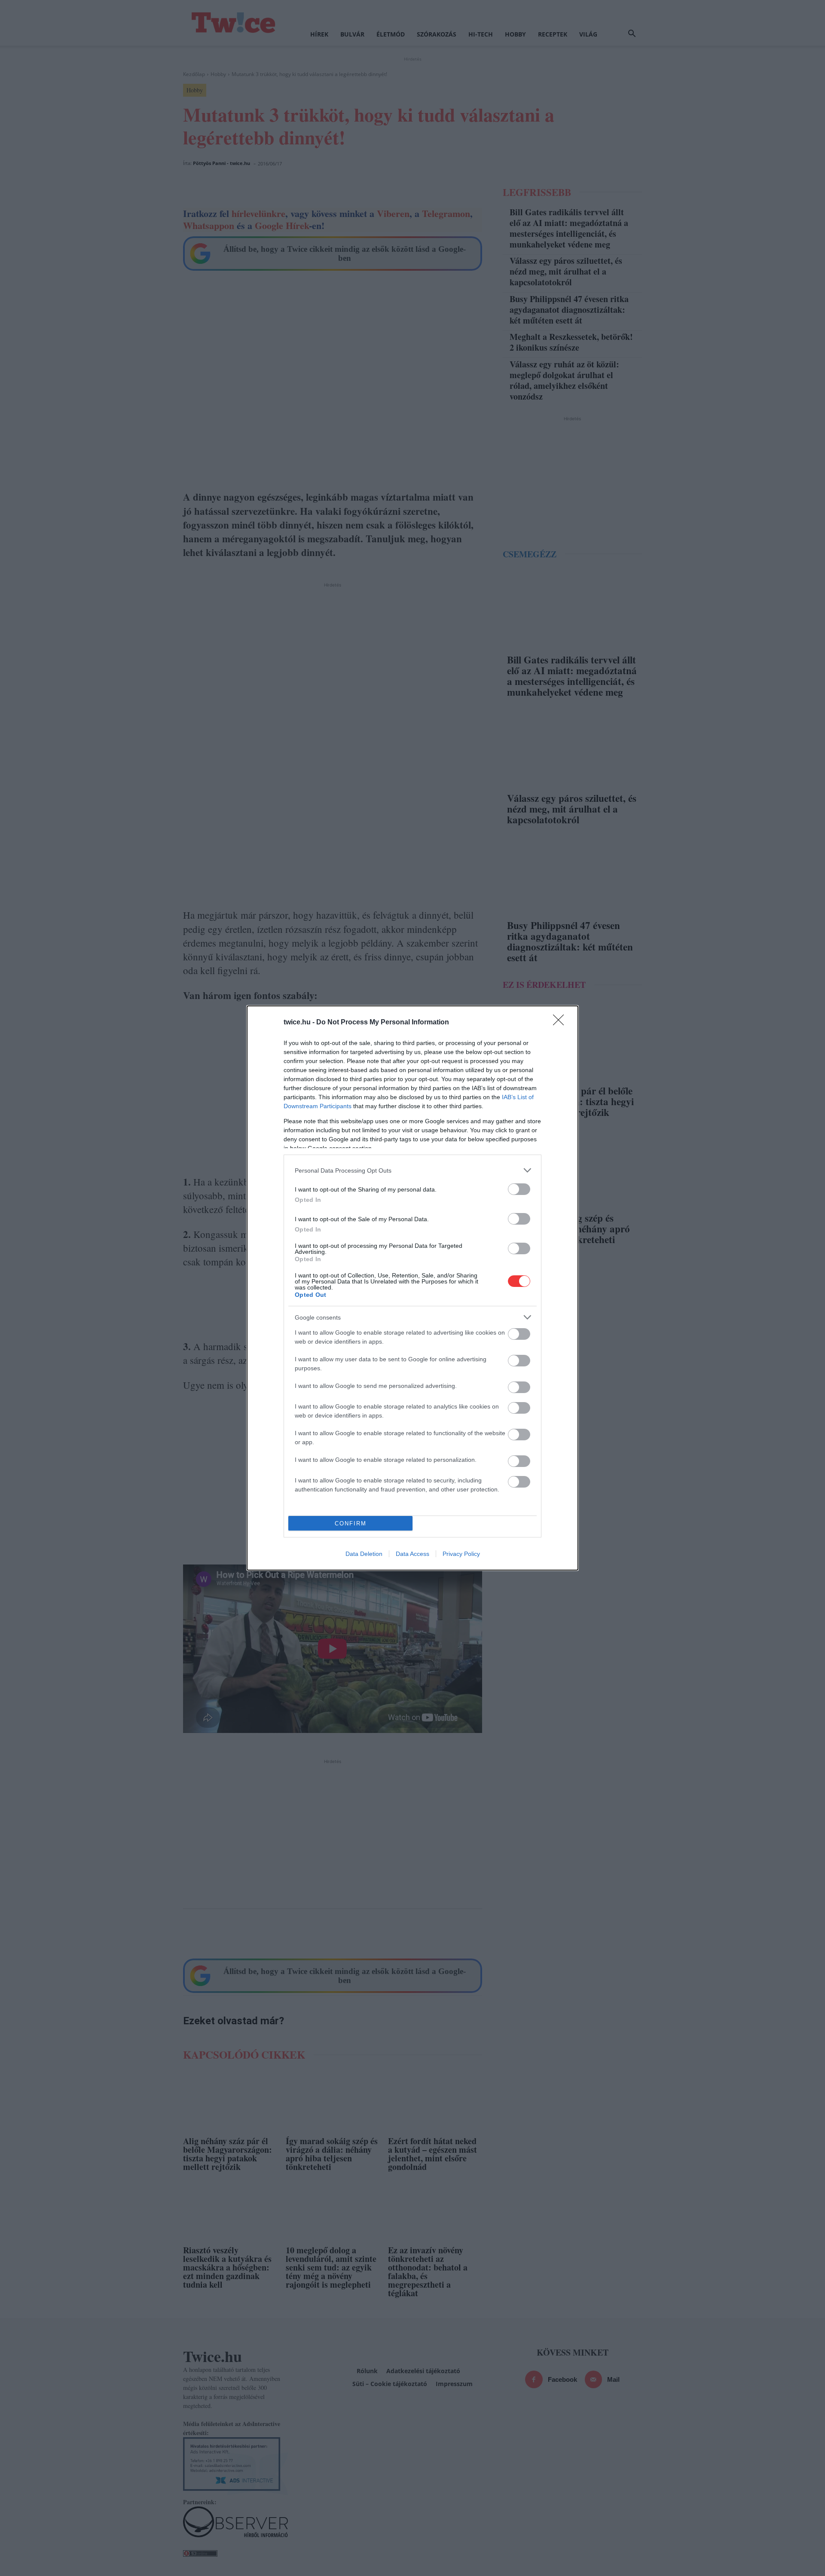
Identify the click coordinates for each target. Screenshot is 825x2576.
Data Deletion (364, 1554)
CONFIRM (351, 1523)
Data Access (412, 1554)
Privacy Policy (461, 1554)
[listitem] (412, 1170)
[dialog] (412, 1288)
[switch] (519, 1189)
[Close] (561, 1023)
